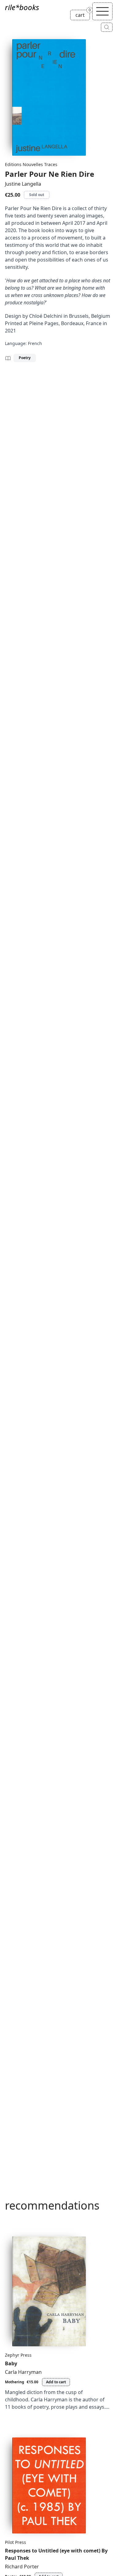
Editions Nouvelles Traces (31, 164)
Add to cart (56, 2382)
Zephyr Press (18, 2355)
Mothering (15, 2382)
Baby (11, 2363)
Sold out (37, 195)
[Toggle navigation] (102, 11)
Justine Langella (23, 184)
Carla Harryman (23, 2372)
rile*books (22, 7)
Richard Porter (22, 2567)
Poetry (25, 358)
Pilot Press (15, 2542)
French (35, 343)
